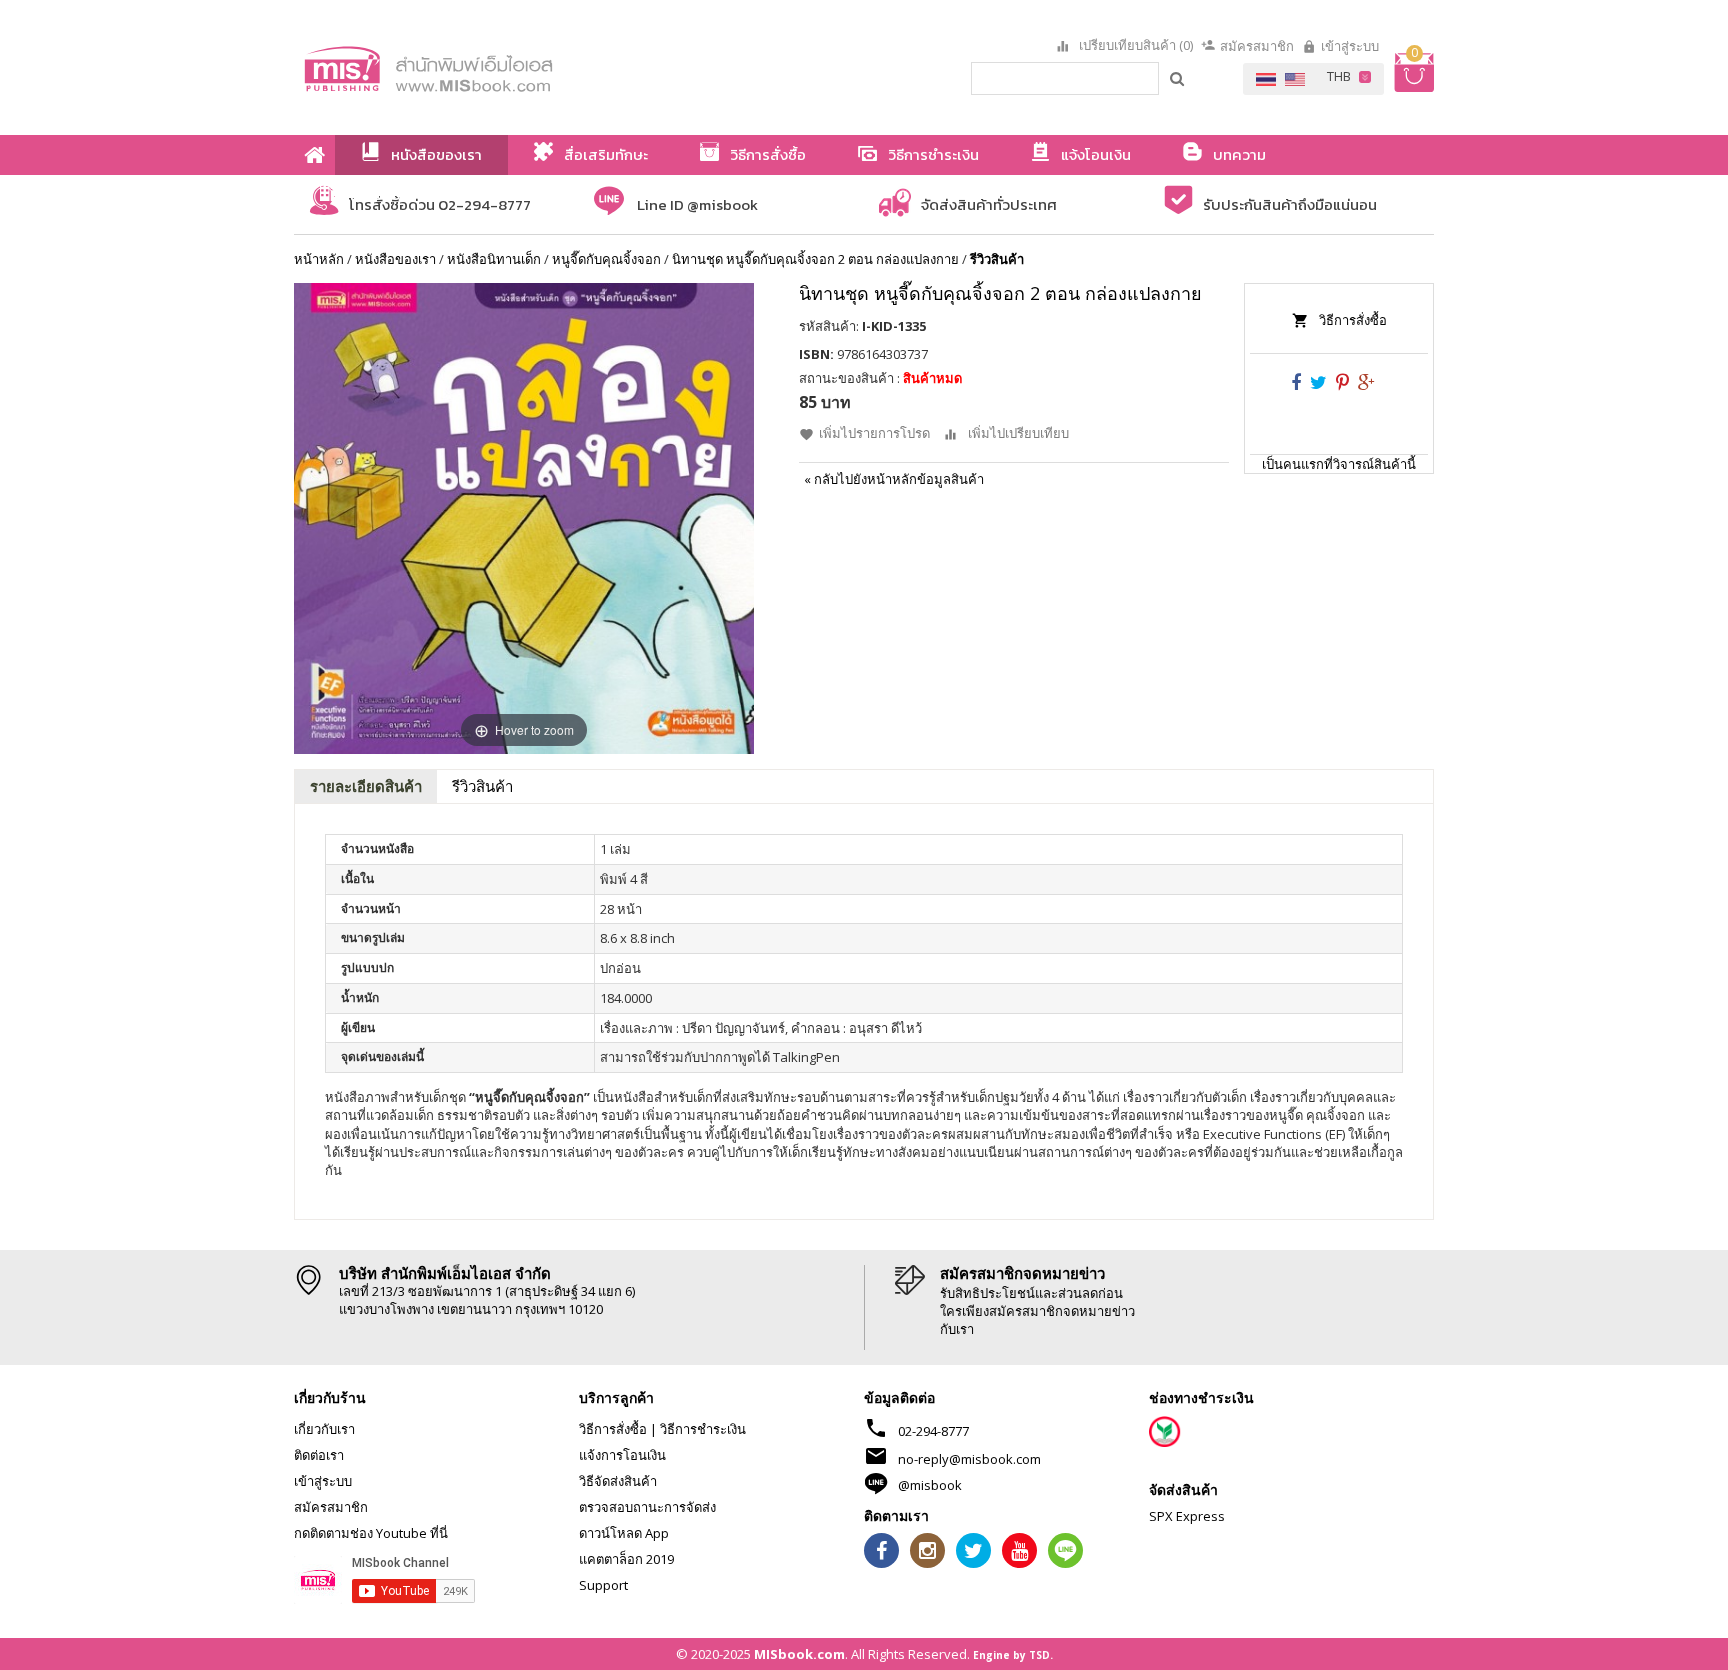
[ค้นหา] (1178, 78)
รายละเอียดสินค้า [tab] (366, 786)
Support (603, 1585)
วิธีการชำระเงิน (703, 1429)
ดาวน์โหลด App (624, 1533)
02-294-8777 (933, 1431)
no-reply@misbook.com (969, 1459)
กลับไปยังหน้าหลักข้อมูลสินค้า (894, 479)
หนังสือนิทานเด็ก (494, 259)
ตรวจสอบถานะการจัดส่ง (647, 1507)
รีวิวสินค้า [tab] (482, 786)
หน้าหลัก (319, 259)
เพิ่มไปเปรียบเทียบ (1018, 433)
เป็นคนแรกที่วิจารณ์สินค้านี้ (1339, 464)
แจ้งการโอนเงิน (622, 1455)
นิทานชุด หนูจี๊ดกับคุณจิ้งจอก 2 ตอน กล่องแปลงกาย (815, 259)
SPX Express (1187, 1516)
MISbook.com (799, 1654)
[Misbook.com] (484, 67)
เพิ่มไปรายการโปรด (874, 433)
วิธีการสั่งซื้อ (1353, 320)
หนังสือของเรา (395, 259)
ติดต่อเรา (319, 1455)
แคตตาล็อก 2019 (626, 1559)
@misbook (930, 1485)
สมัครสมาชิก (1257, 46)
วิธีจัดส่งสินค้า (618, 1481)
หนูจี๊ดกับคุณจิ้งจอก (606, 259)
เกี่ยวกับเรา (324, 1429)
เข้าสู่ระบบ (1350, 46)
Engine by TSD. (1013, 1655)
